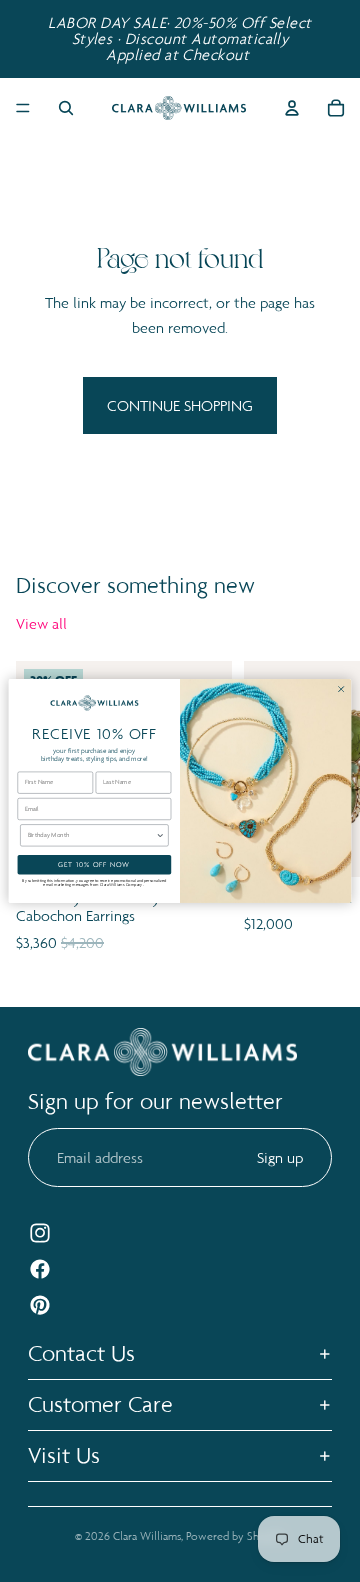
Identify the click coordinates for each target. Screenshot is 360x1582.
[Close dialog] (341, 689)
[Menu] (23, 108)
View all (41, 623)
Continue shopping (180, 405)
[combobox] (92, 835)
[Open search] (66, 108)
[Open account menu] (292, 108)
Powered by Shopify (235, 1536)
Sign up (280, 1157)
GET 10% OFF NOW (94, 864)
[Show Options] (160, 835)
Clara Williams (147, 1536)
